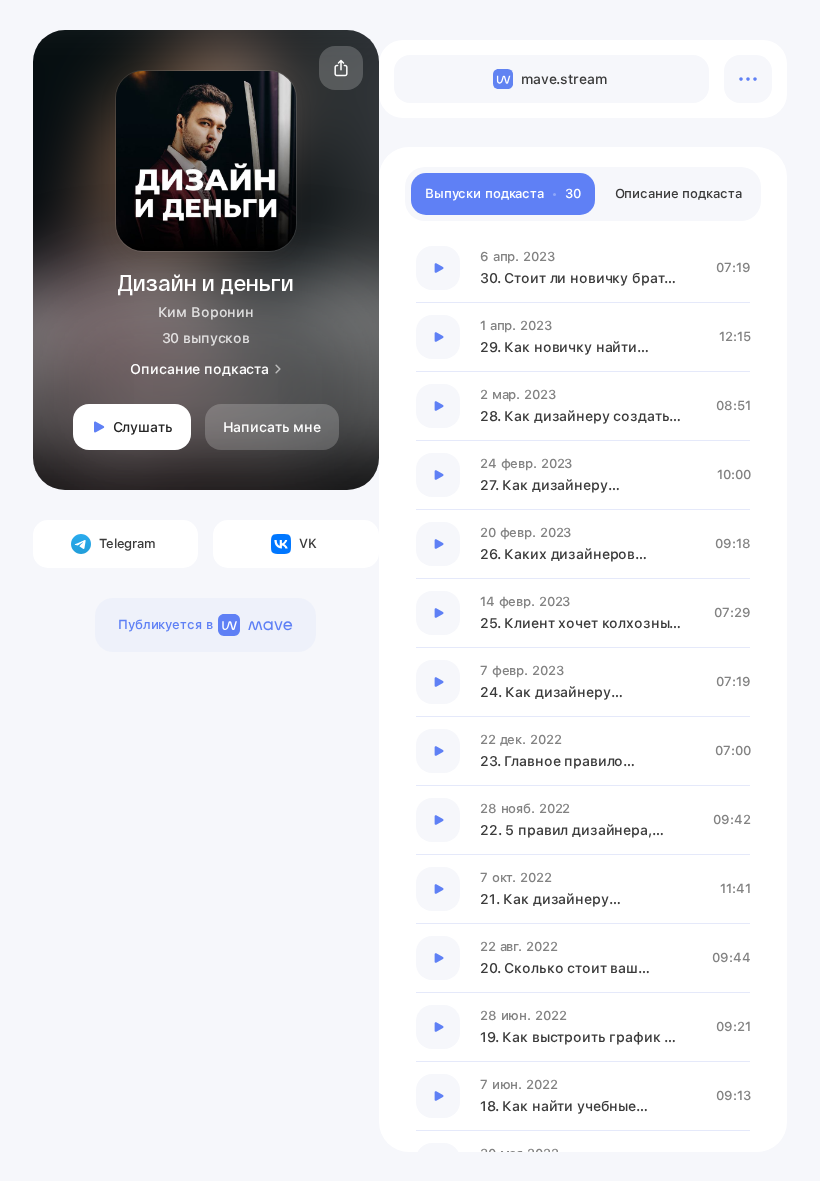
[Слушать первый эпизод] (438, 268)
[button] (341, 68)
